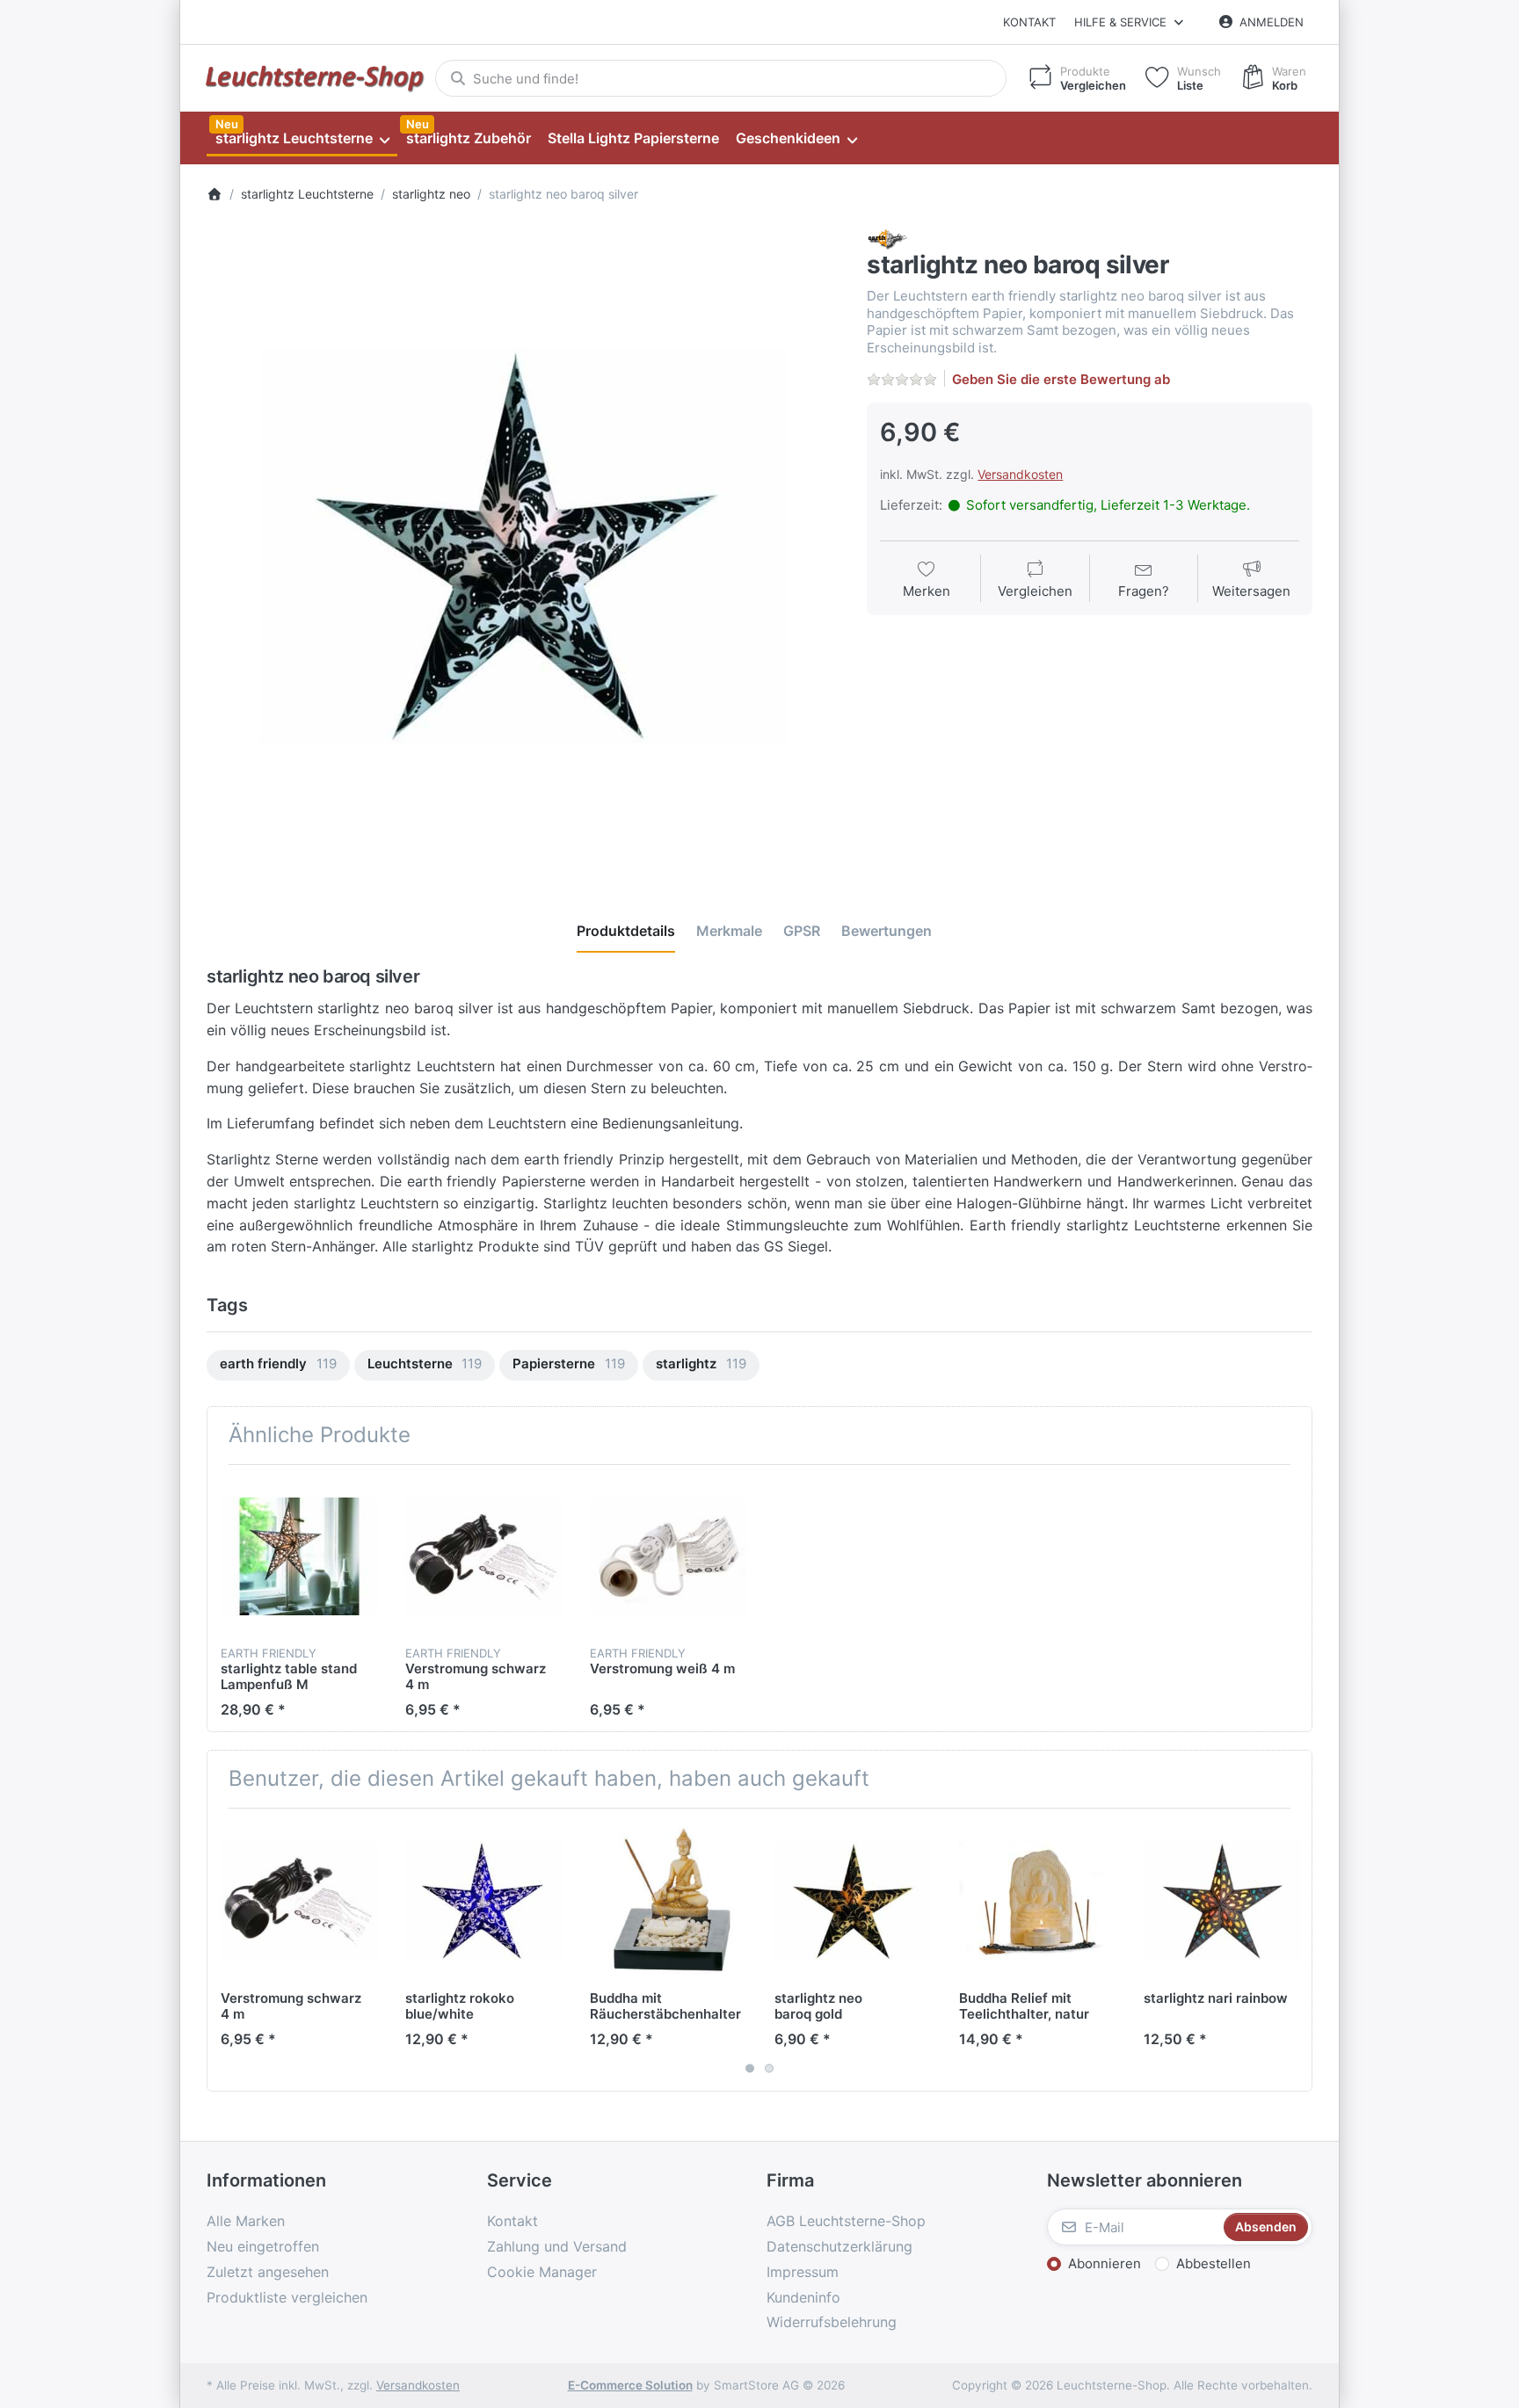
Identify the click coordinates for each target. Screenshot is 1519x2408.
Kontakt (1029, 22)
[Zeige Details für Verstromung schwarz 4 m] (484, 1557)
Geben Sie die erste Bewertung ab (1061, 379)
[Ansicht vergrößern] (524, 546)
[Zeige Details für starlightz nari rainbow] (1222, 1900)
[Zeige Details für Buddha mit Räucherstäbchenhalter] (669, 1900)
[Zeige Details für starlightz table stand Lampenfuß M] (299, 1557)
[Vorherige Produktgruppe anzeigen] (227, 1950)
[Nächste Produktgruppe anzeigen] (1292, 1950)
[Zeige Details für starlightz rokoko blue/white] (484, 1900)
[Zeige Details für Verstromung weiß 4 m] (669, 1557)
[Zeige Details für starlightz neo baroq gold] (853, 1900)
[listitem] (524, 546)
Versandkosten (1020, 474)
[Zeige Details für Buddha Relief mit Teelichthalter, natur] (1038, 1900)
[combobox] (721, 78)
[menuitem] (302, 139)
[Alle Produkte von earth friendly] (887, 239)
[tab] (626, 931)
